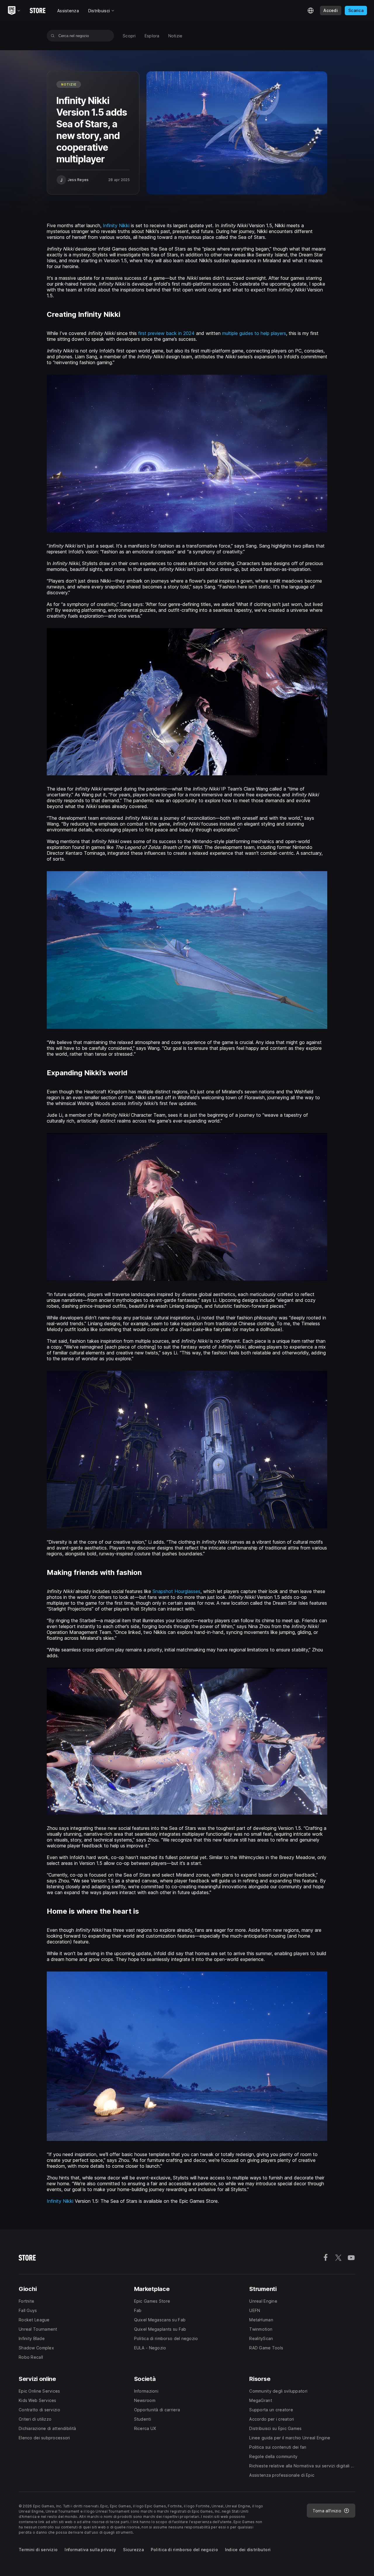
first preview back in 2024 (166, 333)
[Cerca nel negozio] (53, 36)
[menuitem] (129, 36)
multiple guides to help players (254, 333)
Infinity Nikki (116, 225)
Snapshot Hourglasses (176, 1591)
